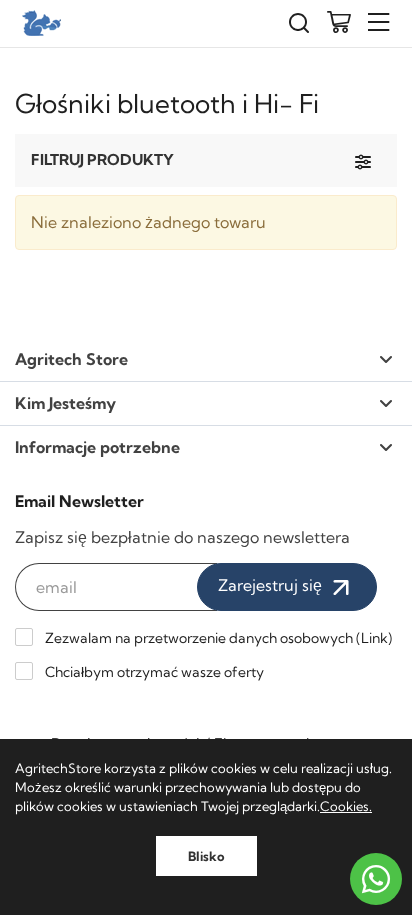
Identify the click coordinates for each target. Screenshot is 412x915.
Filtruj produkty (102, 159)
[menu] (379, 22)
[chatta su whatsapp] (376, 879)
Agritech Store (71, 359)
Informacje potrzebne (97, 447)
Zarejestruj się (272, 585)
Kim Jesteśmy (65, 403)
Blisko (206, 856)
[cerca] (299, 23)
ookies (349, 806)
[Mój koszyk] (339, 24)
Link (374, 638)
